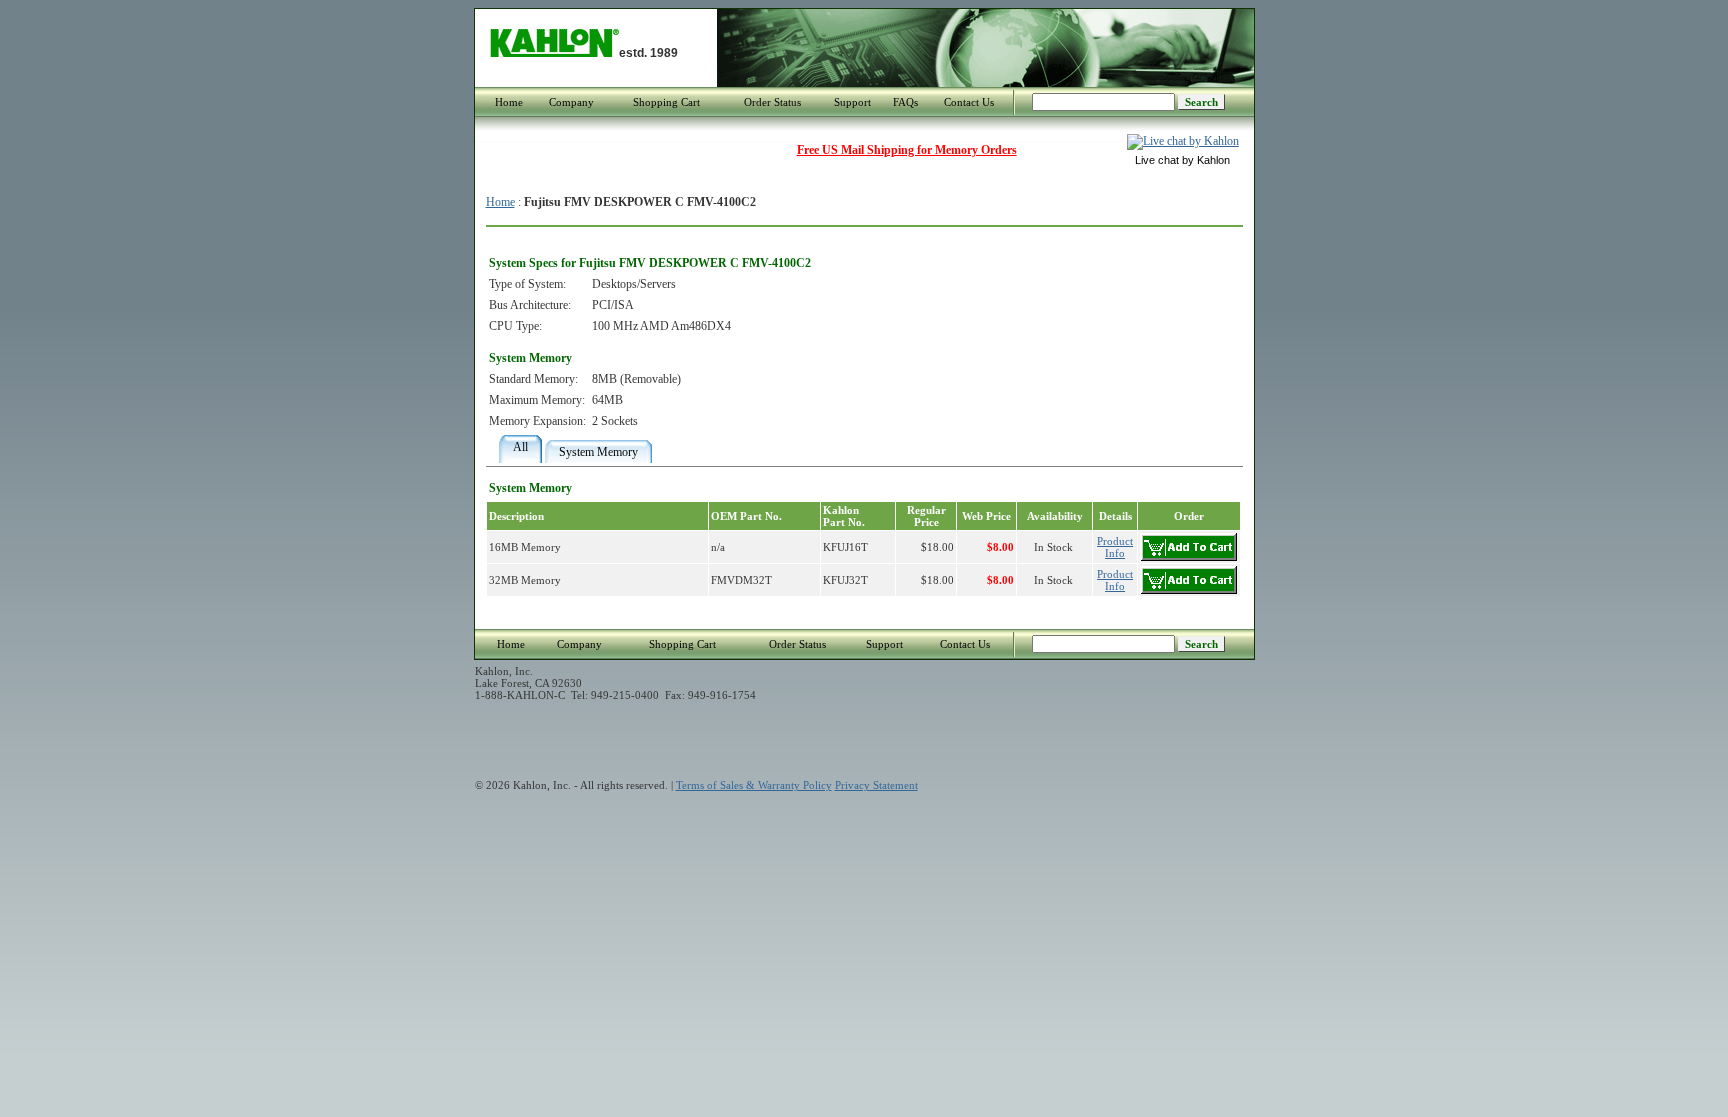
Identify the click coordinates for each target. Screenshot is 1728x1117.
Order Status (772, 102)
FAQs (905, 102)
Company (571, 102)
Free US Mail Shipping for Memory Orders (907, 150)
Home (509, 102)
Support (852, 102)
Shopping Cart (666, 102)
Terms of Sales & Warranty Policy (754, 785)
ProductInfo (1115, 547)
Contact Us (969, 102)
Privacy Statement (876, 785)
